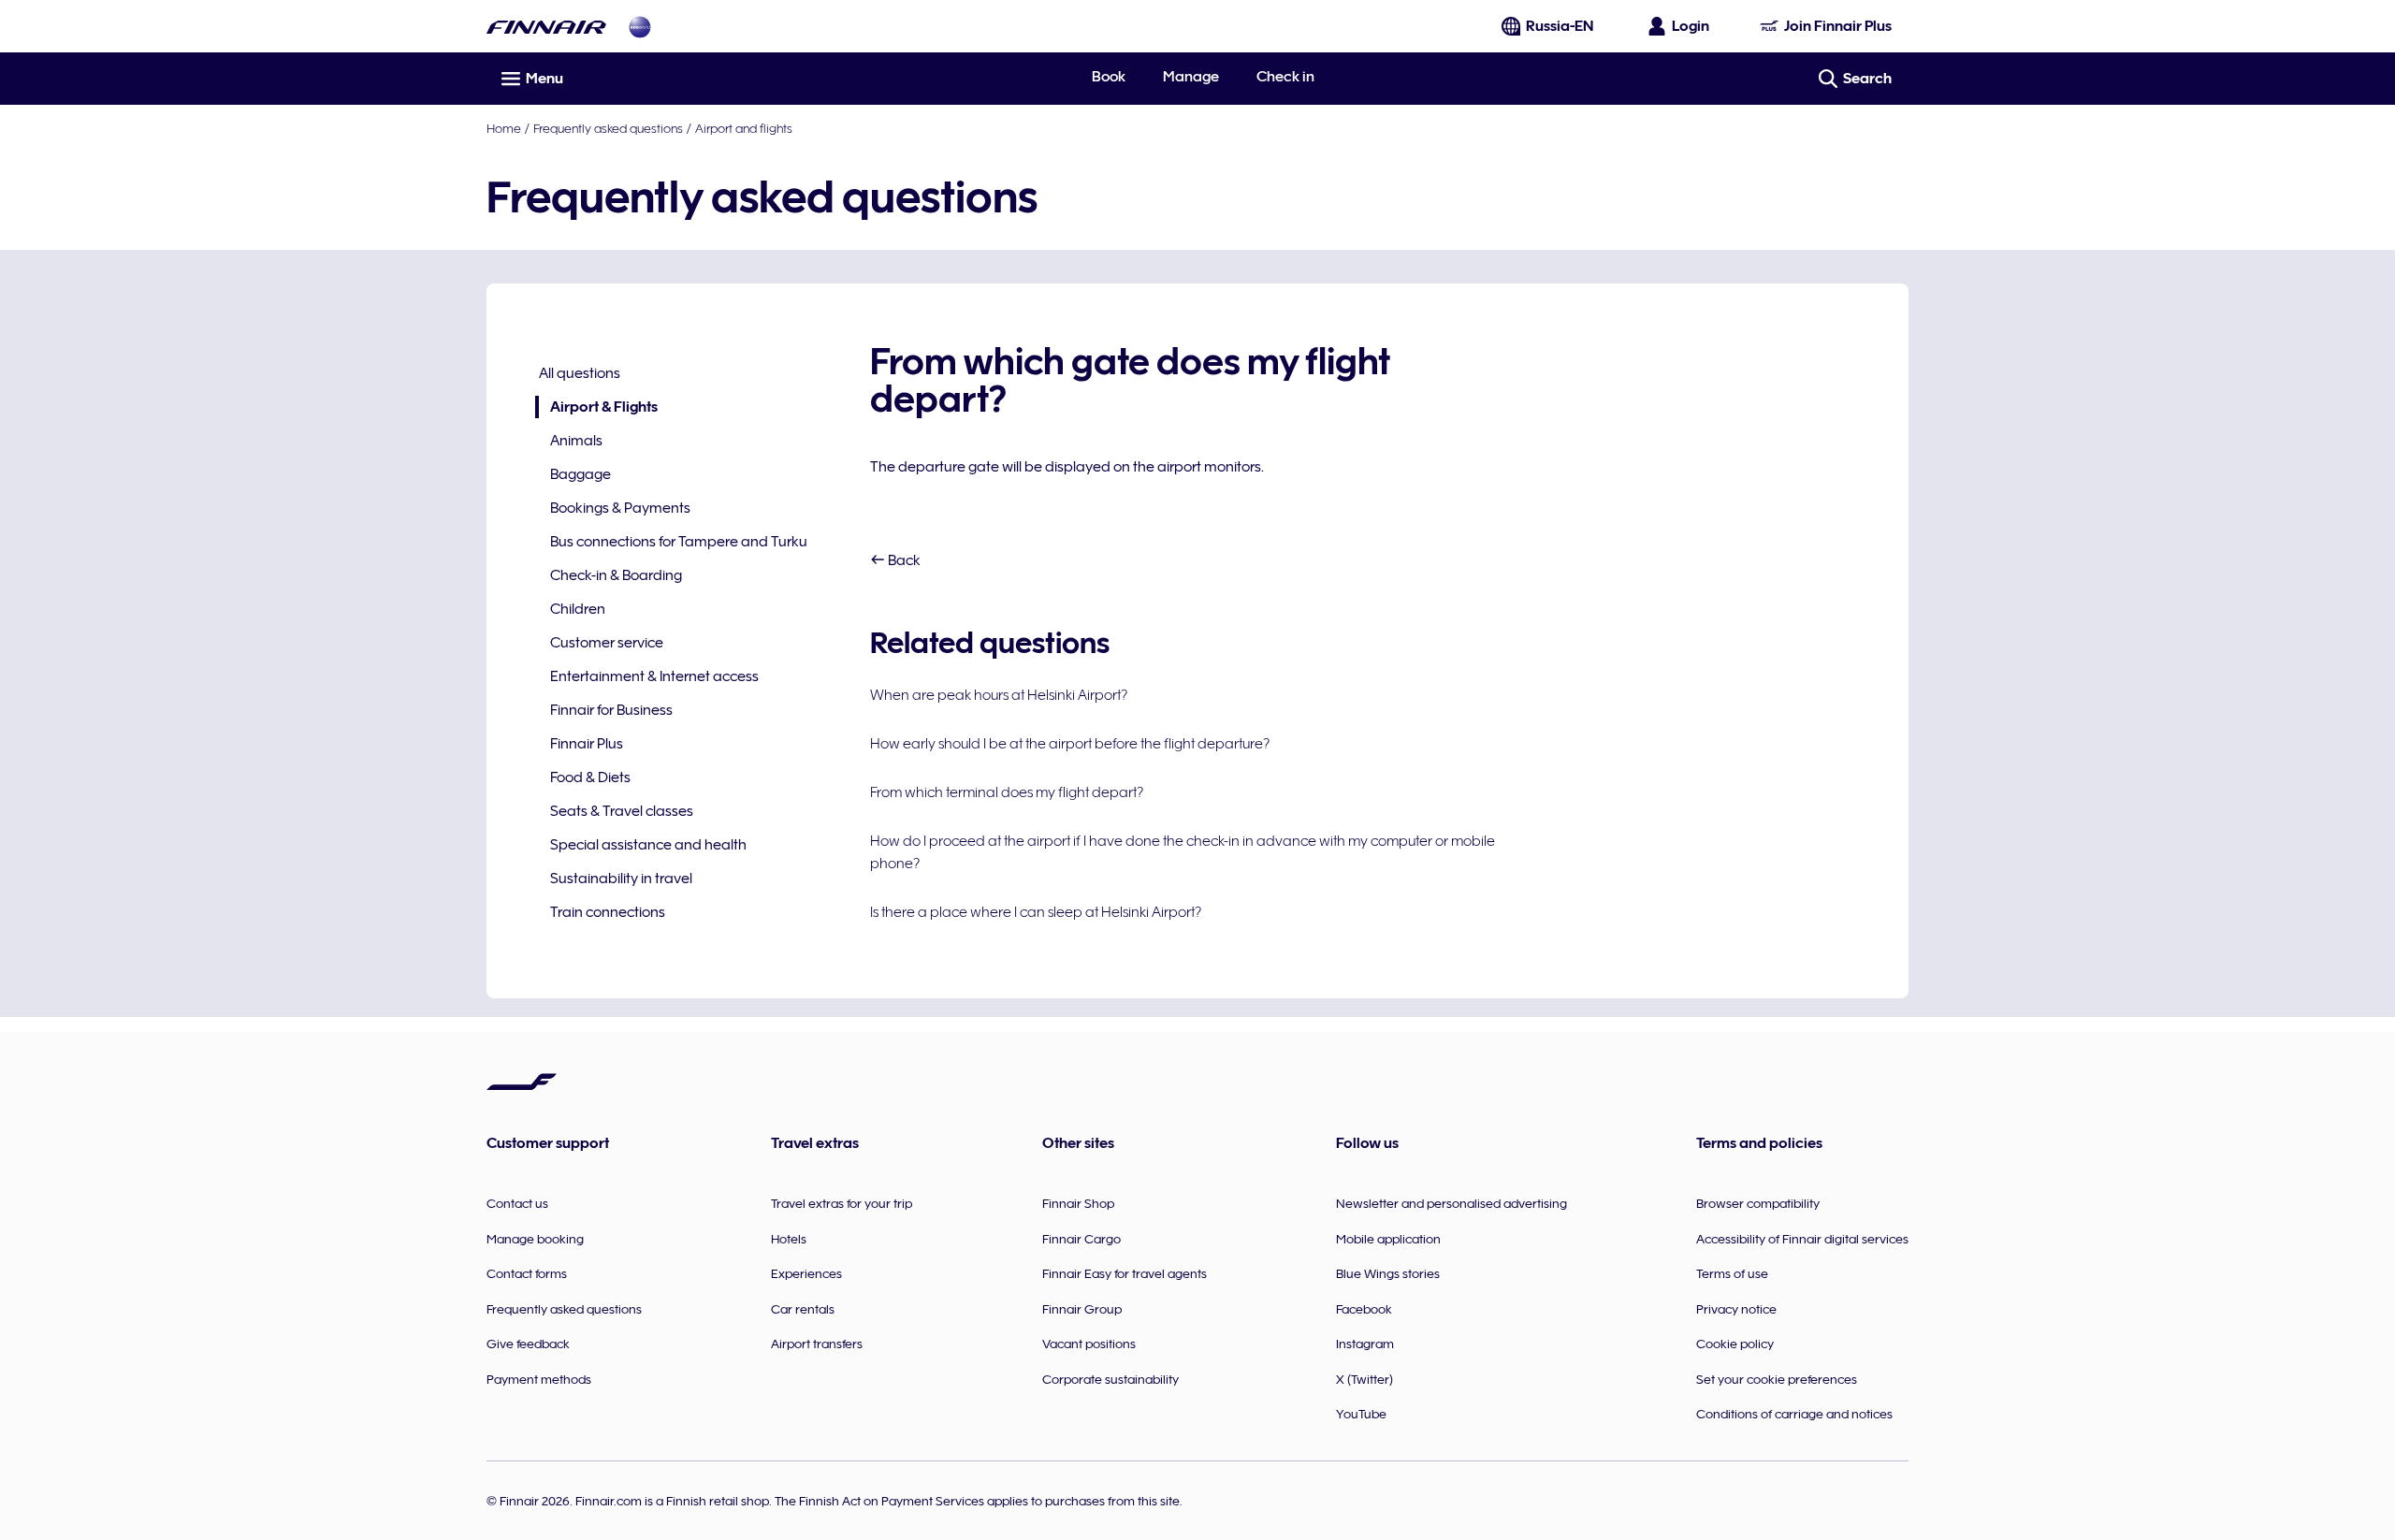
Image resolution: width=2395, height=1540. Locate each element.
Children (578, 609)
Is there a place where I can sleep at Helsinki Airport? (1036, 912)
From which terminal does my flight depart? (1007, 792)
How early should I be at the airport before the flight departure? (1070, 744)
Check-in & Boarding (616, 575)
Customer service (607, 643)
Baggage (581, 474)
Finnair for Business (611, 710)
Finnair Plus (587, 744)
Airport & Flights (596, 408)
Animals (576, 441)
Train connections (608, 912)
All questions (580, 373)
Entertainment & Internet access (654, 676)
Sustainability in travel (621, 879)
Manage (1191, 77)
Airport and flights (744, 128)
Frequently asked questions (608, 128)
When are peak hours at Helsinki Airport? (999, 695)
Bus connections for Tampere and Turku (679, 542)
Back (903, 560)
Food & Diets (590, 777)
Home (504, 128)
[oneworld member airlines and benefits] (640, 27)
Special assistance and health (648, 845)
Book (1109, 77)
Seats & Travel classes (622, 811)
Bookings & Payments (620, 508)
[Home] (546, 27)
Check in (1285, 77)
